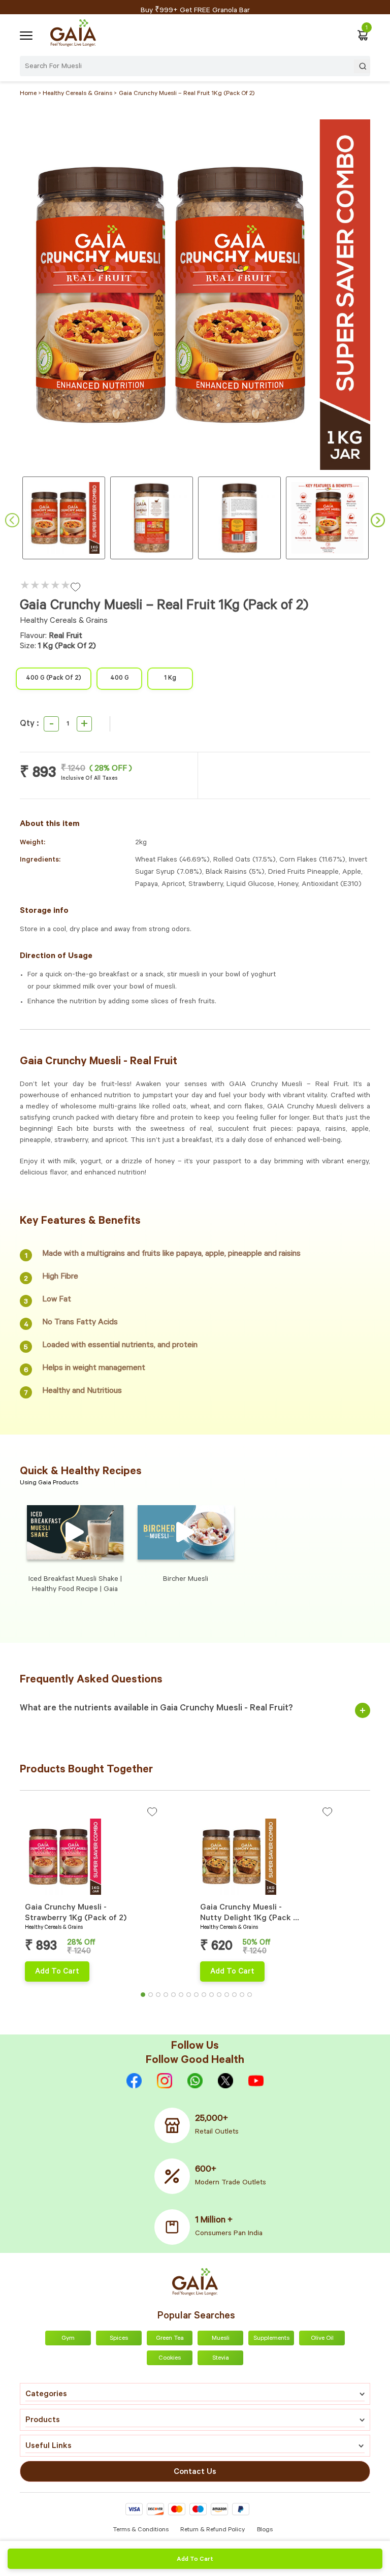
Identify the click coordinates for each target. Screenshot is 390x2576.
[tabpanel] (107, 1894)
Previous (12, 520)
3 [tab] (161, 1997)
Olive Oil (322, 2339)
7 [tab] (191, 1997)
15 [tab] (252, 1997)
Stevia (221, 2359)
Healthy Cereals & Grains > (80, 94)
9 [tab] (207, 1997)
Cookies (170, 2359)
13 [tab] (237, 1997)
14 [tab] (245, 1997)
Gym (68, 2339)
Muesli (221, 2339)
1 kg (170, 679)
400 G (120, 679)
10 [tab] (214, 1997)
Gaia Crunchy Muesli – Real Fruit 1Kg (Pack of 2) (187, 94)
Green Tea (170, 2339)
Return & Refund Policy (213, 2530)
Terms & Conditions (141, 2530)
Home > (31, 94)
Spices (119, 2339)
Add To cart (195, 2560)
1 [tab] (146, 1997)
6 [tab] (184, 1997)
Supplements (271, 2339)
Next (378, 520)
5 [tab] (176, 1997)
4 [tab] (169, 1997)
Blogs (265, 2530)
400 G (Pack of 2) (54, 679)
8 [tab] (199, 1997)
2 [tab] (153, 1997)
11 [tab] (222, 1997)
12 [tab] (230, 1997)
